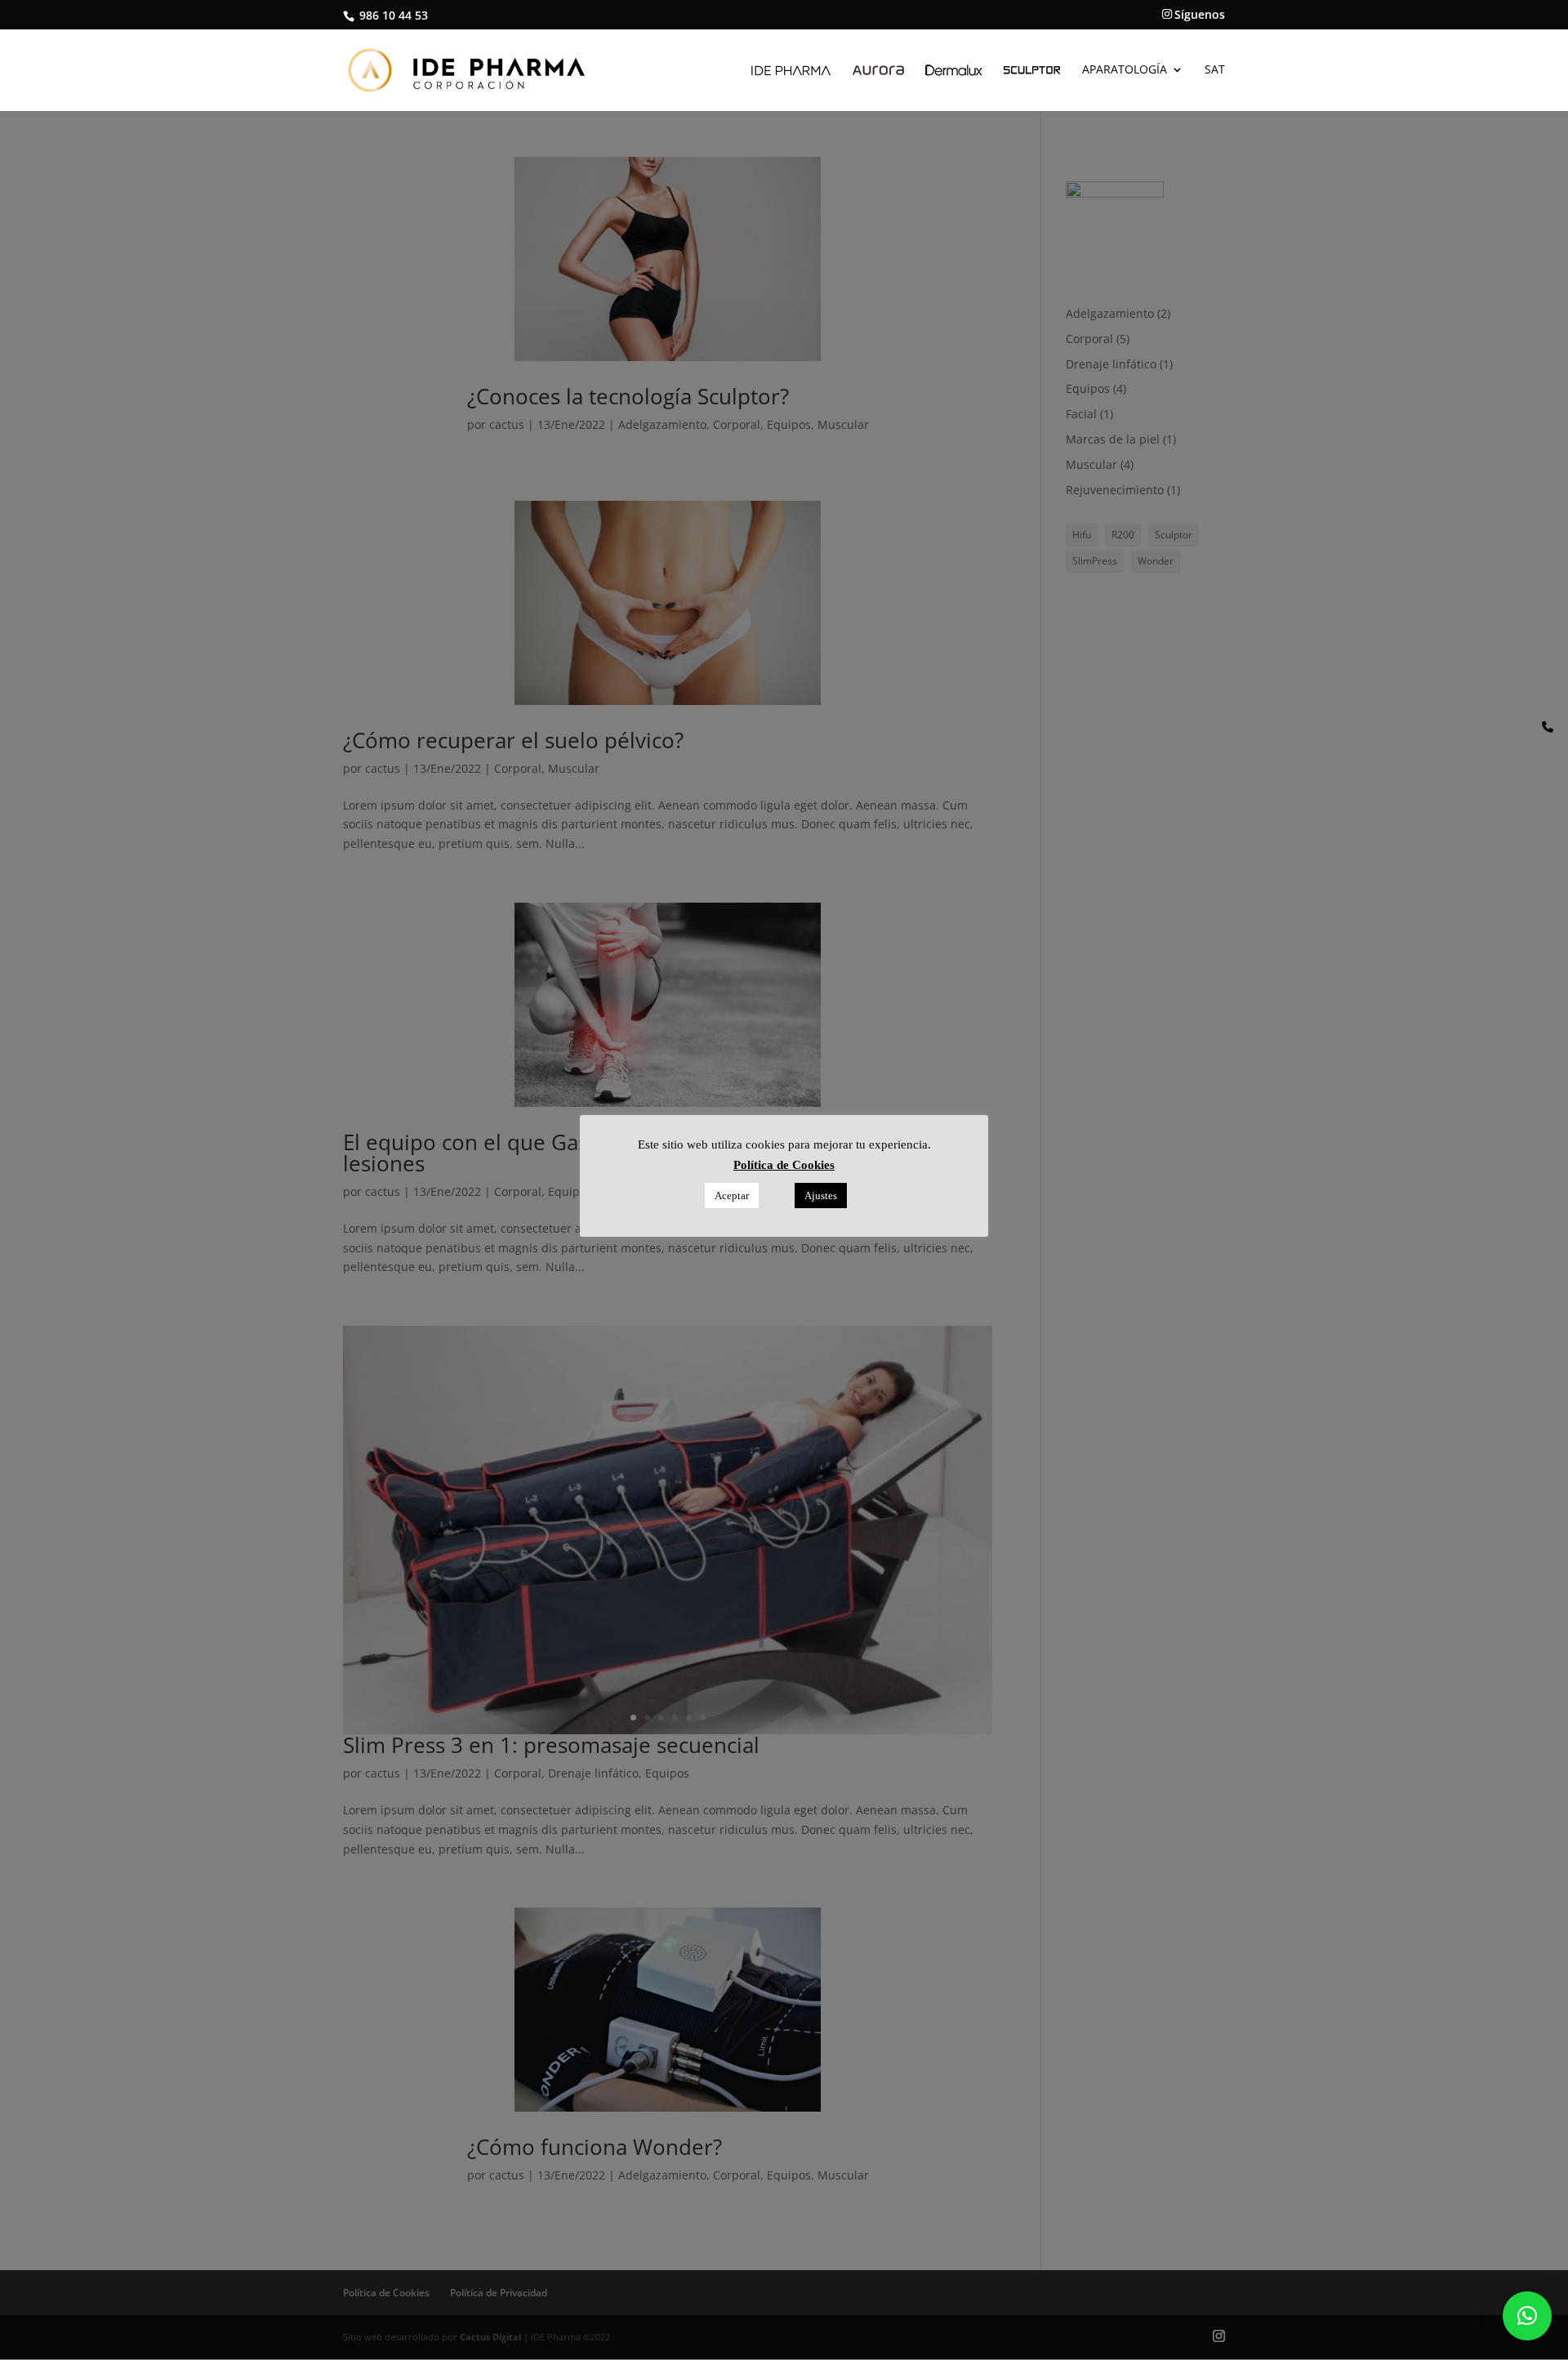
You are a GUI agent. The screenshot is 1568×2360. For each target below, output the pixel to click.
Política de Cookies (784, 1165)
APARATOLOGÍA (1125, 70)
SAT (1215, 70)
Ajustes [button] (821, 1196)
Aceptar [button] (732, 1196)
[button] (1527, 2316)
